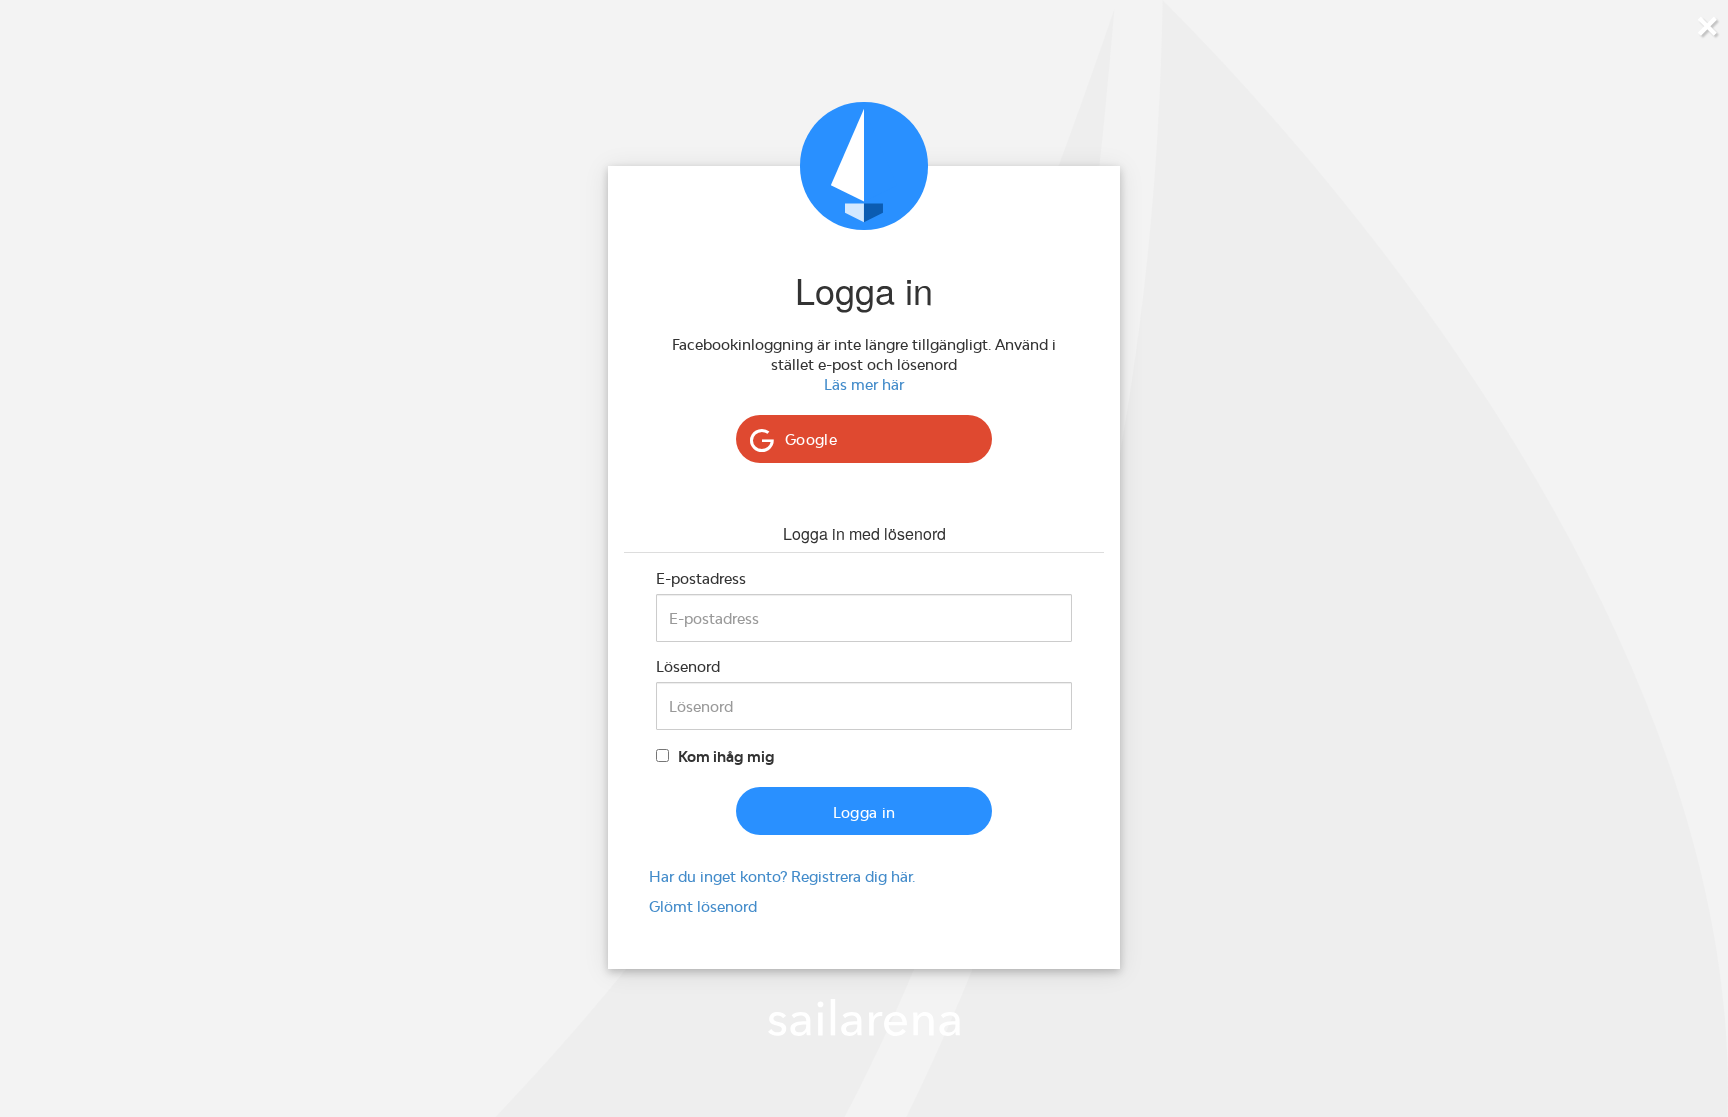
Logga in (864, 812)
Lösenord (688, 666)
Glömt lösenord (703, 906)
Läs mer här (864, 384)
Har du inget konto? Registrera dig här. (782, 876)
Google (811, 439)
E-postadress (701, 578)
